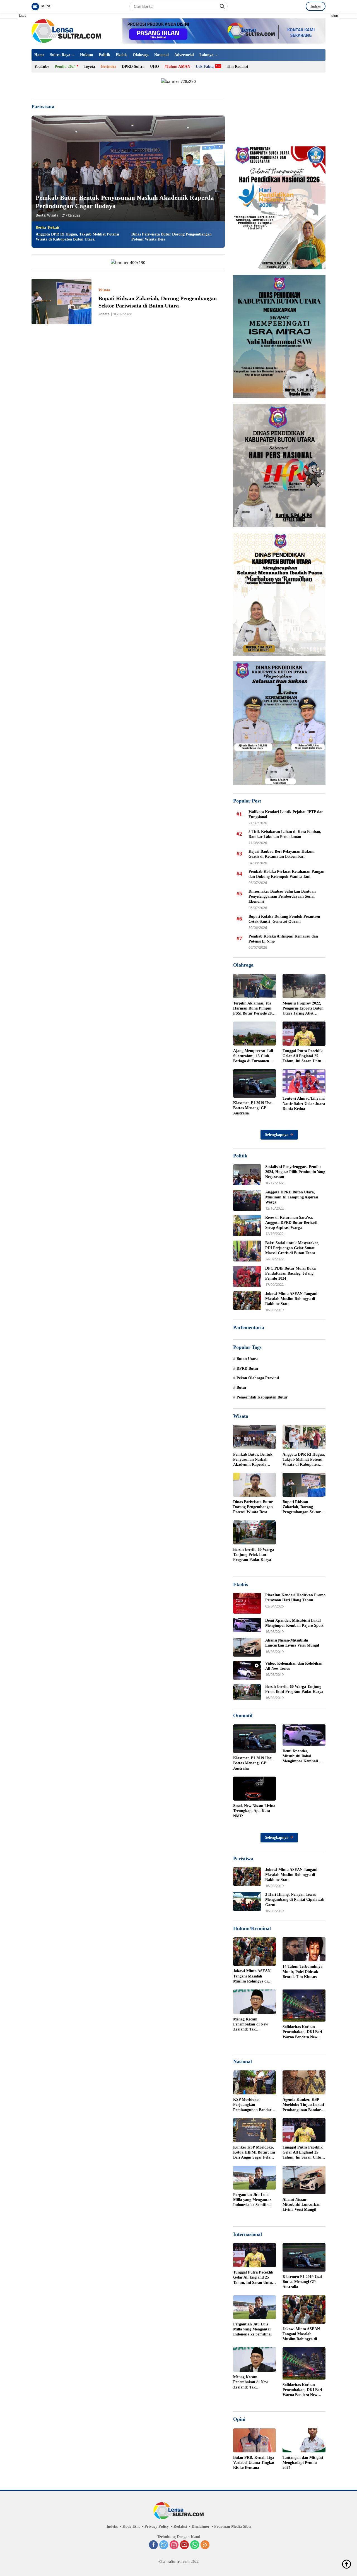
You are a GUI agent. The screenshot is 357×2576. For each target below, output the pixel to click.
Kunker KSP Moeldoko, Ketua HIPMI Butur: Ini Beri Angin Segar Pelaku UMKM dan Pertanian (254, 2153)
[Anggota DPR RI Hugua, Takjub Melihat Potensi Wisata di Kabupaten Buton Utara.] (304, 1437)
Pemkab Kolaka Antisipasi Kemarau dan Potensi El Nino (283, 939)
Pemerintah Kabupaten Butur (262, 1397)
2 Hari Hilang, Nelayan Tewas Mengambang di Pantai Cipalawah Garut (295, 1899)
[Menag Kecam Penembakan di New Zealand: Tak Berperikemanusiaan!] (255, 2002)
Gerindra (108, 67)
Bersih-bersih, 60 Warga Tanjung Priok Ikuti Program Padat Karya (254, 1555)
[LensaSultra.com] (66, 31)
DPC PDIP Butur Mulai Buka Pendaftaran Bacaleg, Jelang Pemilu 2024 (290, 1273)
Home (39, 55)
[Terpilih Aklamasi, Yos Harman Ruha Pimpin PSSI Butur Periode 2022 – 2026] (255, 986)
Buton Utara (247, 1359)
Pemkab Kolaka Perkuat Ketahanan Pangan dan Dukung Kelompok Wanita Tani (286, 874)
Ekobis (121, 55)
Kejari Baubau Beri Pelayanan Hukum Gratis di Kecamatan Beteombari (282, 854)
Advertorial (184, 55)
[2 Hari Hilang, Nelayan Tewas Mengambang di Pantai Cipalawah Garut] (247, 1901)
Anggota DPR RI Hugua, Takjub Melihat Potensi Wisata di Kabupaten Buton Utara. (77, 237)
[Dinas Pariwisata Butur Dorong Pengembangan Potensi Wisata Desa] (255, 1485)
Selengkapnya (277, 1135)
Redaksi (180, 2526)
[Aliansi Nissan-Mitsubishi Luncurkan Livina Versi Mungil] (247, 1647)
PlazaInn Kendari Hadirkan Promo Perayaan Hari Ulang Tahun (295, 1598)
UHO (155, 67)
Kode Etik (131, 2526)
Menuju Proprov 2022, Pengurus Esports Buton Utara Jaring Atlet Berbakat (303, 1009)
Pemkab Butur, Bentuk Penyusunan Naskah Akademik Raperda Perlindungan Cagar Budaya (253, 1460)
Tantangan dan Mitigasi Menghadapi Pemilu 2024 (303, 2463)
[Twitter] (164, 2545)
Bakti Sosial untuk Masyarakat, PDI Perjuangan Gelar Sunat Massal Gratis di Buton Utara (292, 1248)
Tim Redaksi (237, 67)
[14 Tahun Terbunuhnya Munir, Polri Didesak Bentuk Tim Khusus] (304, 1949)
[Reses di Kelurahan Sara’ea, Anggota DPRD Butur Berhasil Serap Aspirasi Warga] (247, 1226)
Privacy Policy (157, 2526)
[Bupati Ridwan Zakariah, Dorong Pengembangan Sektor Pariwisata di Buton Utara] (61, 301)
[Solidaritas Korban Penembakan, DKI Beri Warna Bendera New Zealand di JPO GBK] (304, 2006)
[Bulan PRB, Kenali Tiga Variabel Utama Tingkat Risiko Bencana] (255, 2440)
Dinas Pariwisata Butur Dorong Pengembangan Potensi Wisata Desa (172, 237)
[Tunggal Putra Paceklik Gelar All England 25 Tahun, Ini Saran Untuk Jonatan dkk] (304, 1034)
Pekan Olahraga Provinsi (258, 1378)
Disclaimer (201, 2526)
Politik (104, 55)
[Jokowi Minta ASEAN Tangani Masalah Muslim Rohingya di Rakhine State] (247, 1301)
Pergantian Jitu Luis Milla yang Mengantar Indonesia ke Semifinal (252, 2200)
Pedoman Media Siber (233, 2526)
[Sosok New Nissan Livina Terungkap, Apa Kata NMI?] (255, 1789)
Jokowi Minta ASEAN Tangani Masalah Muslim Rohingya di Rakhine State (291, 1299)
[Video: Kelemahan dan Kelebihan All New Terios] (247, 1670)
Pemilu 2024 (65, 67)
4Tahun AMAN (177, 67)
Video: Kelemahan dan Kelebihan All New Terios (294, 1666)
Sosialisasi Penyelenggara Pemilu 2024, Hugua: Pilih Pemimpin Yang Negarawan (295, 1172)
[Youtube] (184, 2545)
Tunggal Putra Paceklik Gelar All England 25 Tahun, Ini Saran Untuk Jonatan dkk (303, 1056)
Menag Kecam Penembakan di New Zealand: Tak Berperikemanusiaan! (251, 2025)
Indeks (316, 6)
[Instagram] (174, 2545)
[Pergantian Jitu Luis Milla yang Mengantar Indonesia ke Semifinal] (255, 2178)
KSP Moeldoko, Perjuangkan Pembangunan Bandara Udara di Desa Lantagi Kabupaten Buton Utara (254, 2105)
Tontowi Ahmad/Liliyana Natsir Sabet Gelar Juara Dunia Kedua (304, 1103)
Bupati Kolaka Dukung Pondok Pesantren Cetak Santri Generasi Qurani (285, 919)
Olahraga (141, 55)
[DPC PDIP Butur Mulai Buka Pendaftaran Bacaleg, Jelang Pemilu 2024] (247, 1276)
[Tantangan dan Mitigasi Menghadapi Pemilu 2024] (304, 2440)
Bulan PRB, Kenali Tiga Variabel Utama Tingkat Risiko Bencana (254, 2463)
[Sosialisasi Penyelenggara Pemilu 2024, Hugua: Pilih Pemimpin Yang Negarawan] (247, 1175)
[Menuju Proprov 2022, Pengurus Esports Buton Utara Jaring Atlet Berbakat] (304, 986)
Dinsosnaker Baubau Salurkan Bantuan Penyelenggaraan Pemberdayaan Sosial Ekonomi (282, 896)
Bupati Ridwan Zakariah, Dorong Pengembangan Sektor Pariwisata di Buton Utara (302, 1507)
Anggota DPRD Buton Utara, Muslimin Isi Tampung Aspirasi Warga (292, 1197)
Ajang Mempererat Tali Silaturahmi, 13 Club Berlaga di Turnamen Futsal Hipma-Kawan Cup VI (253, 1056)
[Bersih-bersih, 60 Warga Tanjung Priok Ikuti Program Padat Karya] (255, 1532)
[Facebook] (153, 2545)
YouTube (42, 67)
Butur (242, 1387)
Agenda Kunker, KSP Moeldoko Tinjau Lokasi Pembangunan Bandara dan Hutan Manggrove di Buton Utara (303, 2105)
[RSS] (205, 2545)
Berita (41, 215)
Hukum (87, 55)
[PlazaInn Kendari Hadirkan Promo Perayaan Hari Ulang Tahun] (247, 1603)
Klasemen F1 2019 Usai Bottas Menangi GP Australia (253, 1108)
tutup (23, 16)
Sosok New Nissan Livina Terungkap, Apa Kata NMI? (254, 1811)
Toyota (89, 67)
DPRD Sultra (133, 67)
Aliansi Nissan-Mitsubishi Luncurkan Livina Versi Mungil (292, 1643)
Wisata (53, 215)
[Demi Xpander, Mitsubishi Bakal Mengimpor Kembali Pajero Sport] (247, 1625)
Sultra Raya (60, 55)
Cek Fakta (205, 67)
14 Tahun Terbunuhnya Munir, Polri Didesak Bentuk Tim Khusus (302, 1971)
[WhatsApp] (195, 2545)
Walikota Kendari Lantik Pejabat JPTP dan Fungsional (286, 814)
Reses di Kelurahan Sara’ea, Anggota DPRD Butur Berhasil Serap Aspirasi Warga (291, 1223)
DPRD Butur (248, 1368)
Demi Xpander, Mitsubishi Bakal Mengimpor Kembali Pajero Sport (294, 1623)
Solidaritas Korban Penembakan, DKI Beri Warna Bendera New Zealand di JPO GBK (302, 2032)
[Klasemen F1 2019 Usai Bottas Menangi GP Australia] (255, 1083)
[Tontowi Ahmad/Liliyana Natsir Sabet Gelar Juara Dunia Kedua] (304, 1081)
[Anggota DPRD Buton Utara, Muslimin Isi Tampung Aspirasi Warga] (247, 1200)
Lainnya (206, 55)
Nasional (161, 55)
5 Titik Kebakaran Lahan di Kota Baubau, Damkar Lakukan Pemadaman (285, 834)
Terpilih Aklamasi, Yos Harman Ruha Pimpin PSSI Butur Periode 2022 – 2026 (254, 1009)
